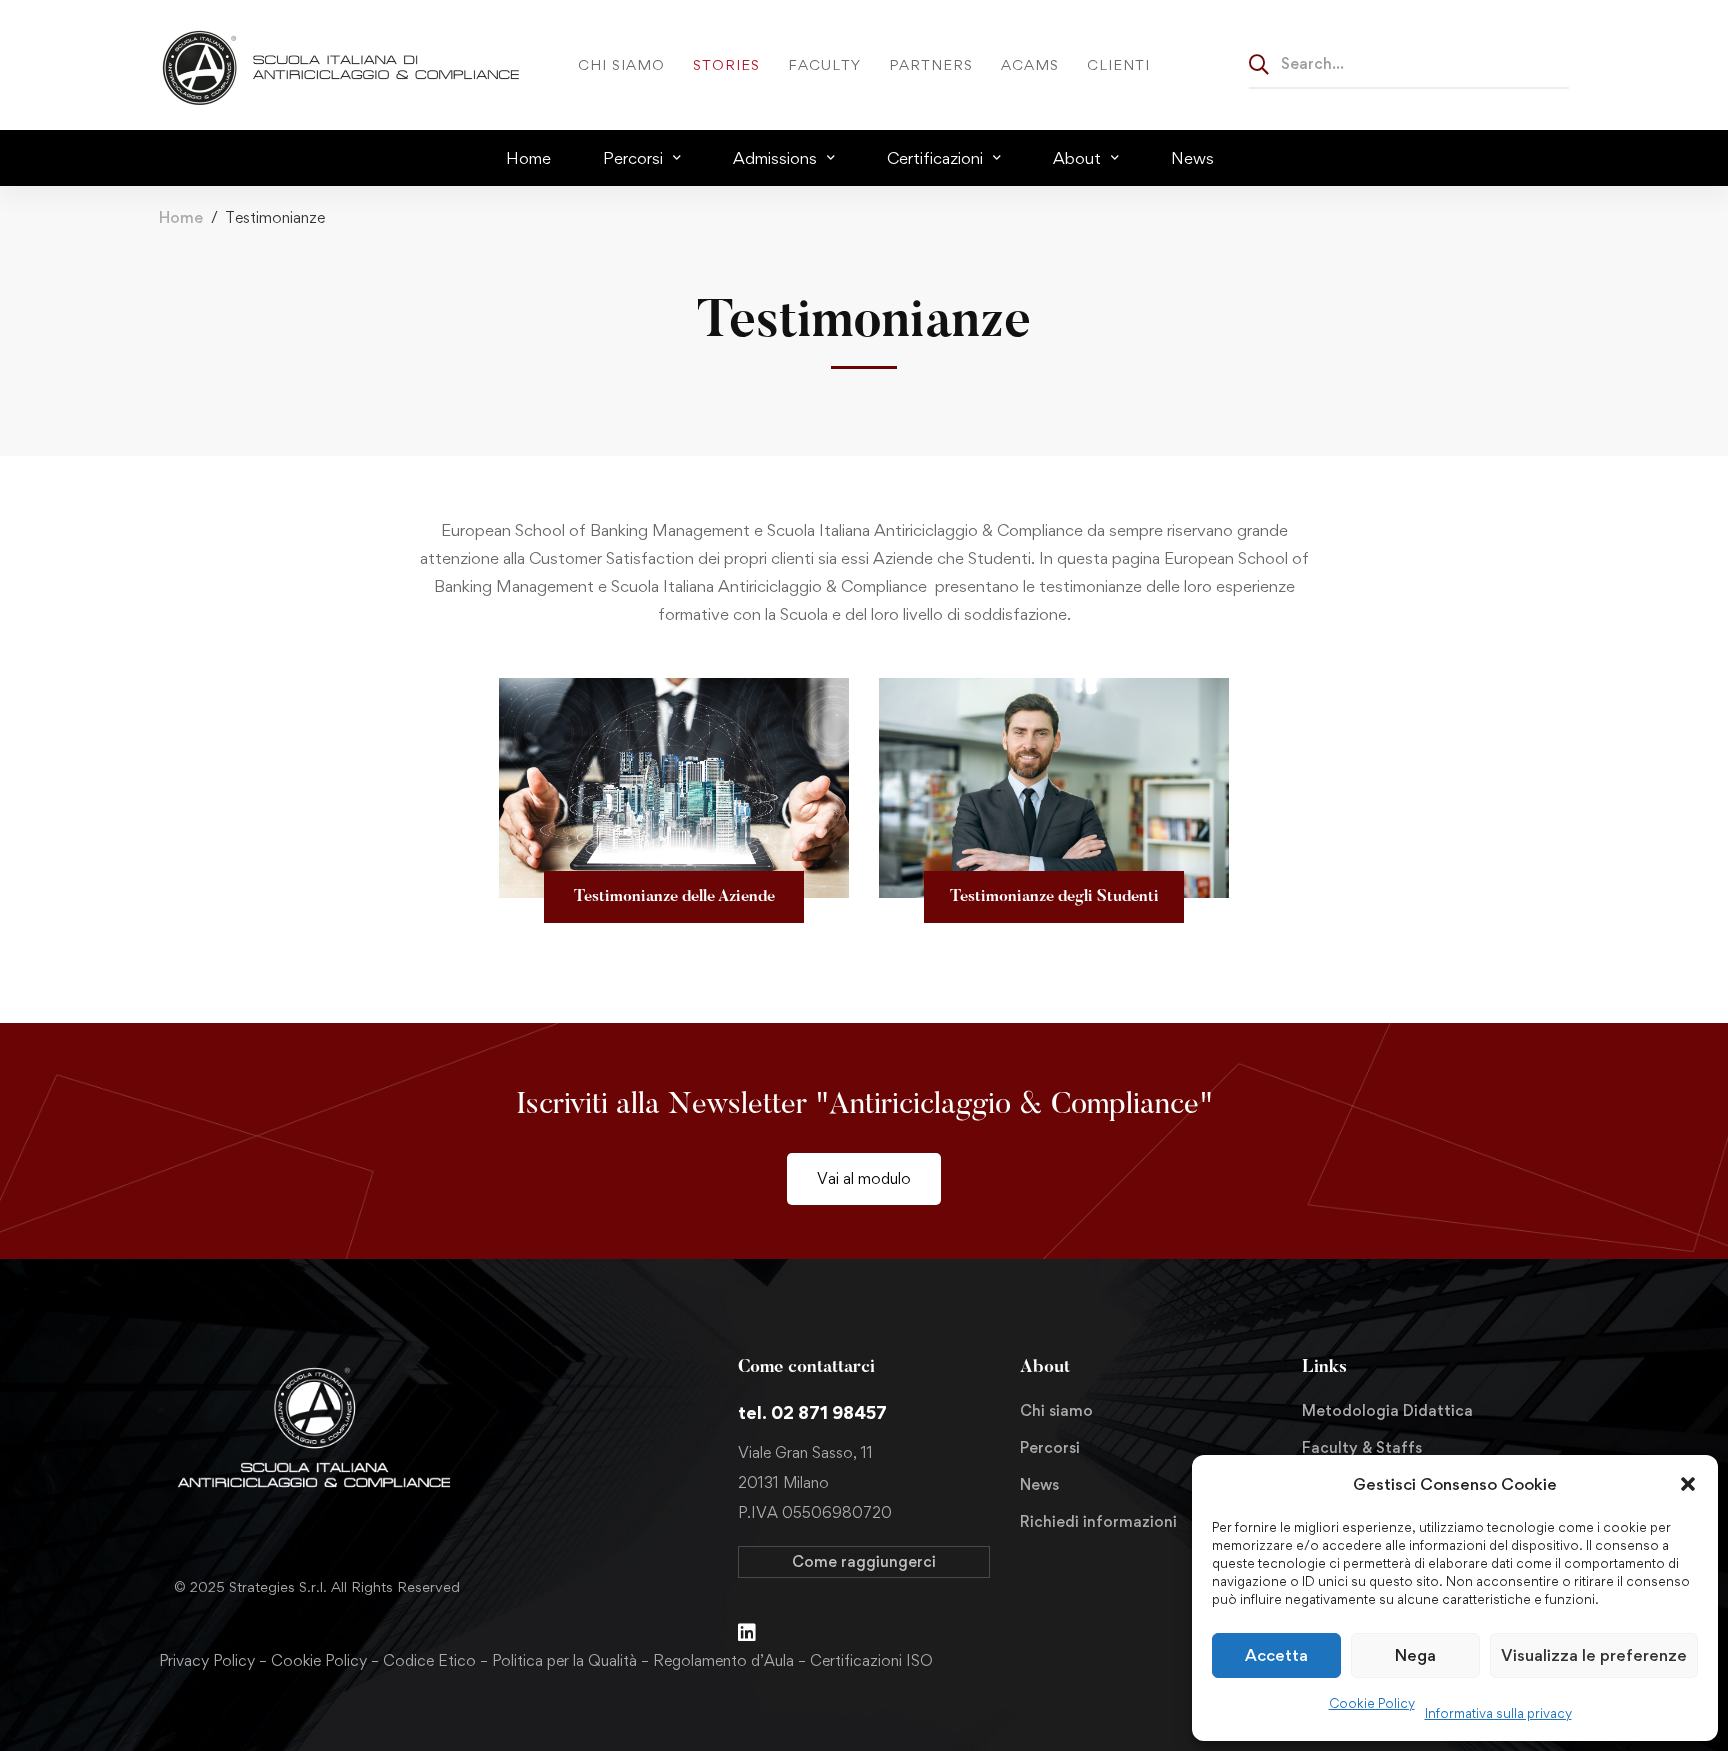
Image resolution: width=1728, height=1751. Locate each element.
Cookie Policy (1372, 1703)
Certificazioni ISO (871, 1660)
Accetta (1276, 1655)
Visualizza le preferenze (1594, 1655)
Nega (1415, 1655)
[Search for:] (1409, 63)
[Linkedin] (747, 1633)
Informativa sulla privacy (1498, 1713)
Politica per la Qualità (564, 1660)
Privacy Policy (207, 1660)
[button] (1688, 1484)
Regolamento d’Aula (723, 1660)
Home (181, 217)
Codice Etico (429, 1660)
